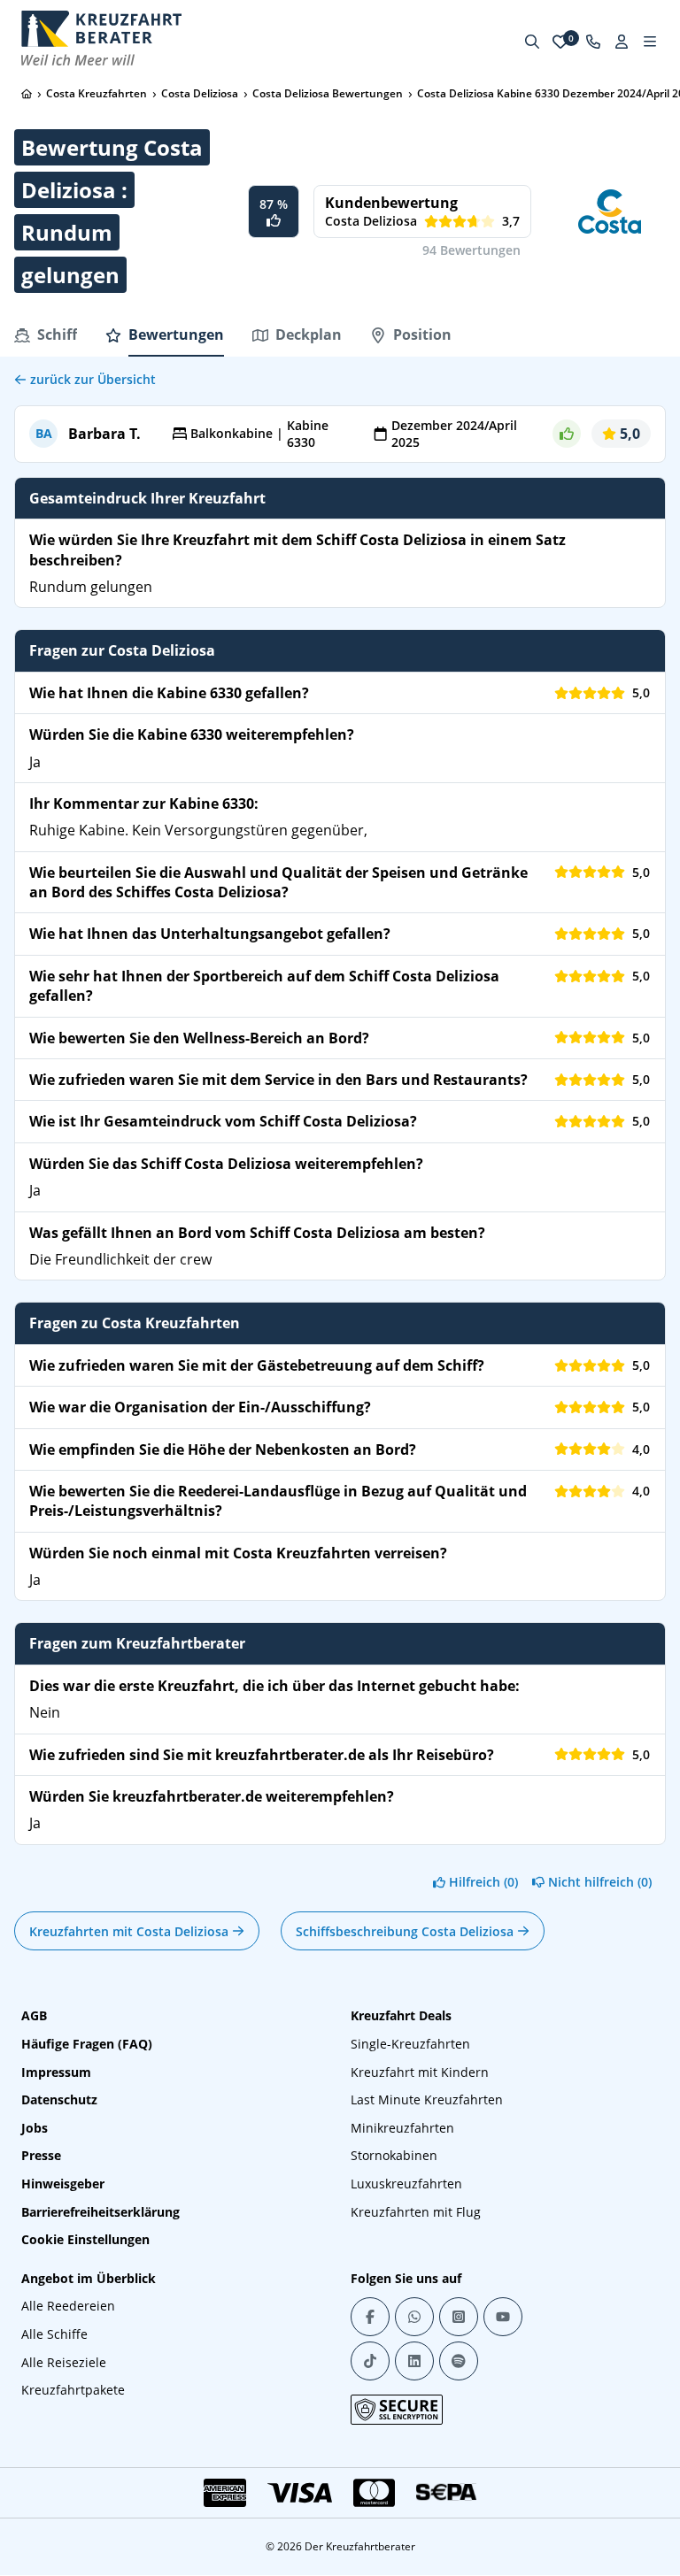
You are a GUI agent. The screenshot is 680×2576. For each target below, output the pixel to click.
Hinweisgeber (63, 2184)
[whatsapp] (414, 2317)
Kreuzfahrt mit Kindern (420, 2072)
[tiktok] (370, 2361)
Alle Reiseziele (64, 2362)
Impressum (56, 2072)
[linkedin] (414, 2361)
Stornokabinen (394, 2155)
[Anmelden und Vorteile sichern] (622, 42)
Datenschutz (59, 2099)
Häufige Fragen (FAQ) (87, 2044)
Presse (41, 2155)
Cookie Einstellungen (85, 2239)
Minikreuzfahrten (402, 2128)
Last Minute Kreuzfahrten (427, 2099)
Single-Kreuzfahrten (410, 2044)
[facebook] (370, 2317)
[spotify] (459, 2361)
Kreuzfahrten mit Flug (416, 2212)
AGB (34, 2015)
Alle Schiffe (54, 2334)
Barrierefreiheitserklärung (100, 2212)
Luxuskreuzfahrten (406, 2184)
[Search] (532, 42)
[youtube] (503, 2317)
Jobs (35, 2128)
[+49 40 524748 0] (593, 42)
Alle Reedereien (68, 2306)
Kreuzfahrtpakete (73, 2390)
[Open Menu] (650, 42)
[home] (27, 94)
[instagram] (459, 2317)
